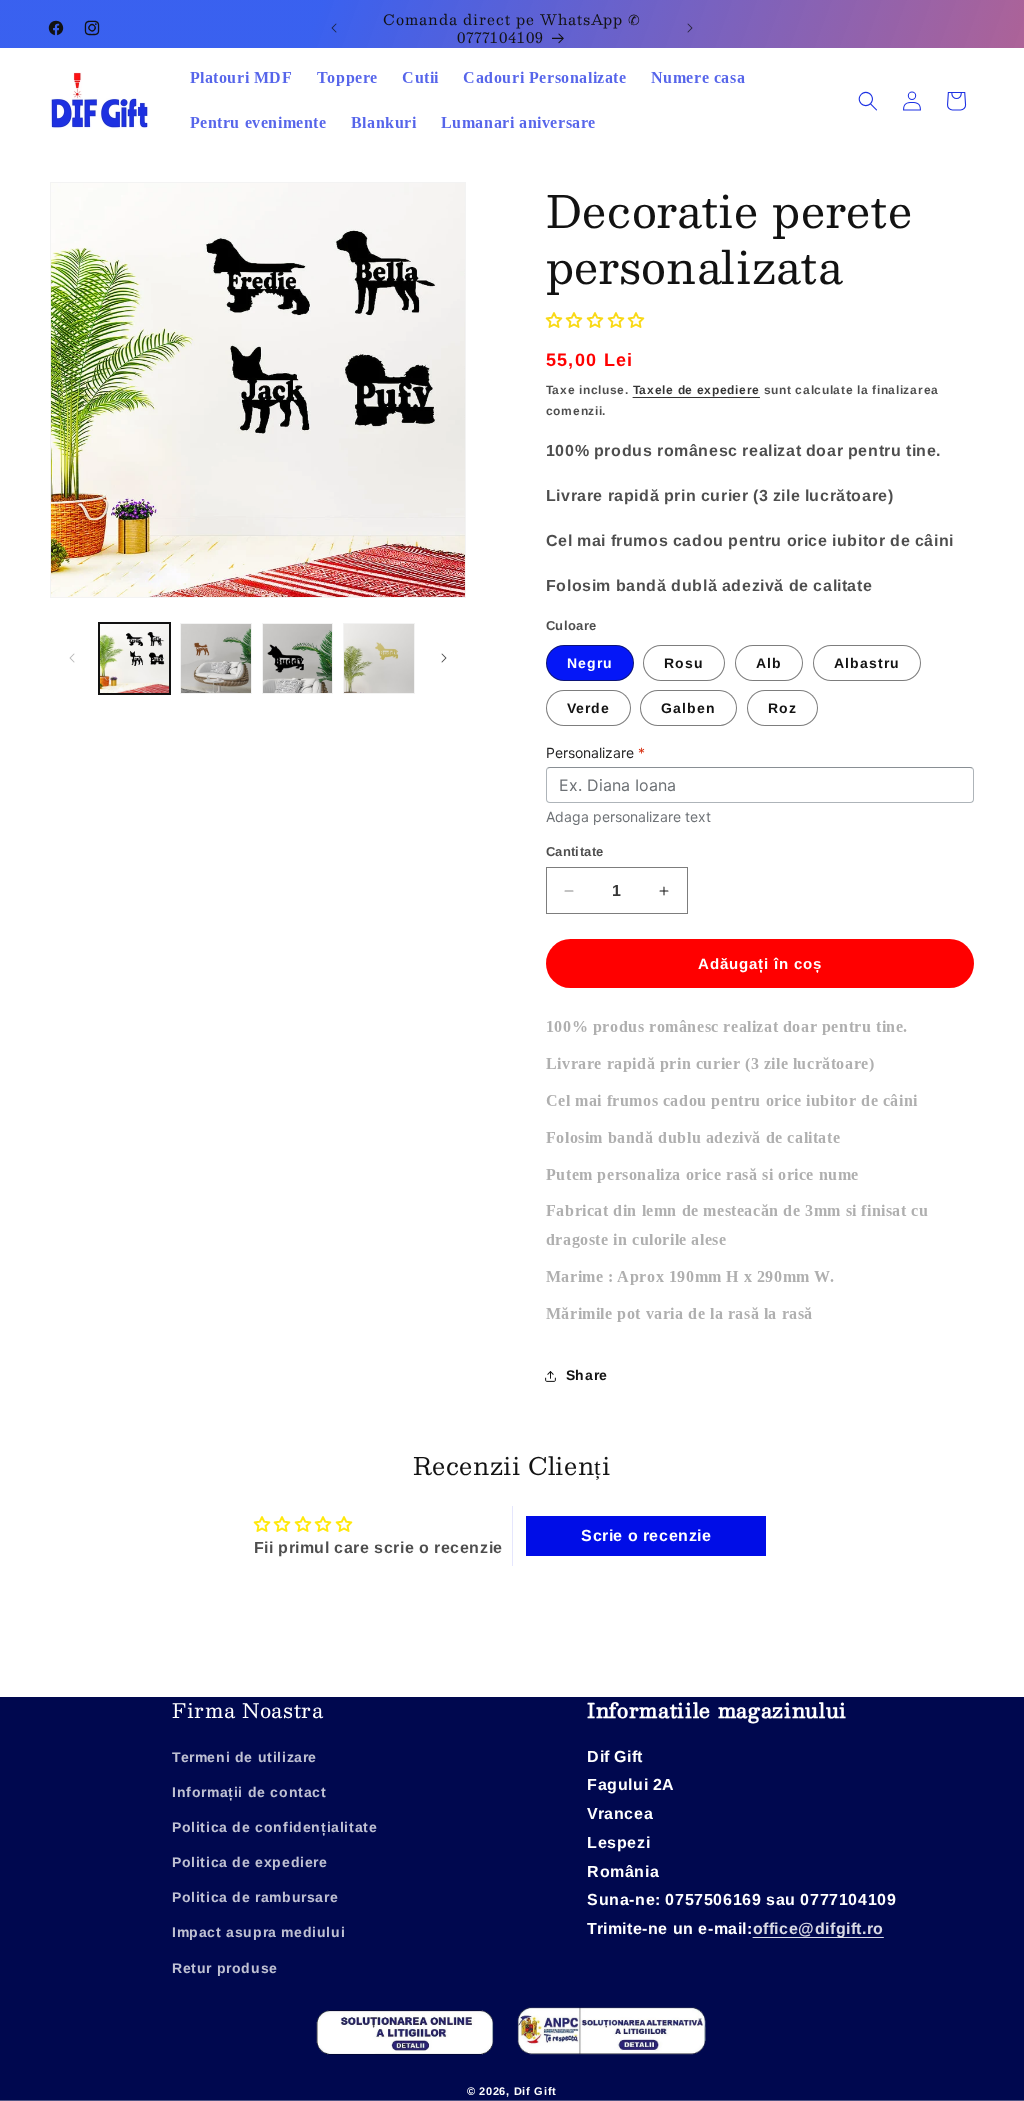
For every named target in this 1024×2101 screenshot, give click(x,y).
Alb (769, 663)
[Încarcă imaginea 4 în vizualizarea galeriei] (378, 658)
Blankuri (384, 122)
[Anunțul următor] (690, 28)
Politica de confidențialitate (274, 1827)
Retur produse (225, 1968)
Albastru (867, 663)
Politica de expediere (250, 1862)
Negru (590, 663)
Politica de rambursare (255, 1897)
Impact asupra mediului (258, 1932)
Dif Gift (536, 2091)
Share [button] (587, 1375)
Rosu (684, 663)
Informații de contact (249, 1792)
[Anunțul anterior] (334, 28)
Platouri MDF (241, 77)
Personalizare (595, 752)
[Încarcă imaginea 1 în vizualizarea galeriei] (134, 658)
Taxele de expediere (696, 390)
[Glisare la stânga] (72, 658)
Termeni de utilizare (244, 1757)
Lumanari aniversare (518, 122)
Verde (588, 708)
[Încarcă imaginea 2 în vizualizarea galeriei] (215, 658)
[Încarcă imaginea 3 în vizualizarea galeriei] (297, 658)
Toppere (347, 77)
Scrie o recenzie (646, 1535)
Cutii (420, 77)
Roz (782, 708)
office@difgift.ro (818, 1928)
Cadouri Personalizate (545, 77)
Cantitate (575, 851)
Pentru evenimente (258, 122)
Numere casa (698, 77)
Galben (688, 708)
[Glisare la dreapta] (444, 658)
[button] (868, 101)
